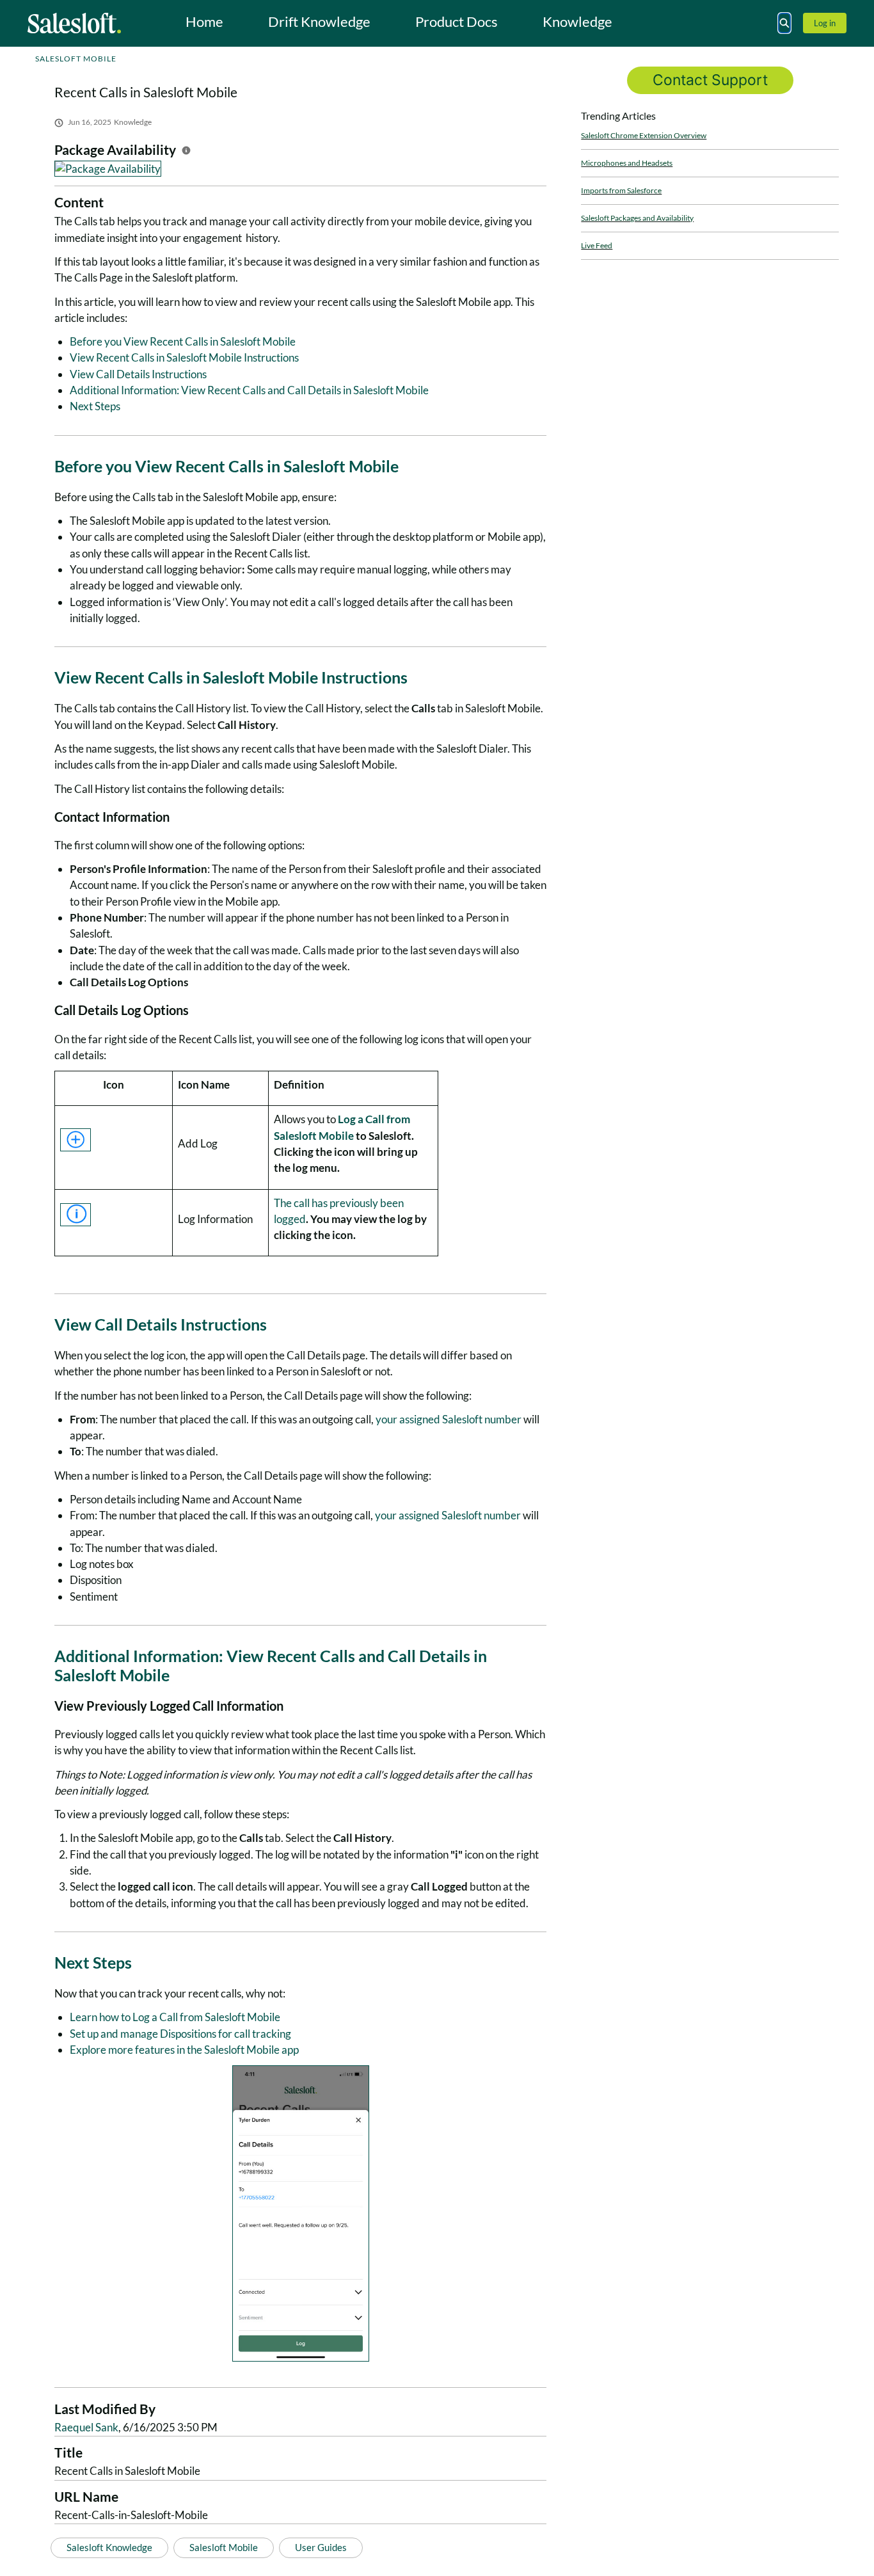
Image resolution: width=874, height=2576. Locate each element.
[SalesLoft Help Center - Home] (74, 23)
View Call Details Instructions (138, 374)
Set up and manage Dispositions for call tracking (180, 2034)
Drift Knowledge (319, 21)
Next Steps (95, 406)
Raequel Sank (86, 2427)
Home (204, 21)
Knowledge (577, 21)
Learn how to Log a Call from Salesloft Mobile (175, 2017)
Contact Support (710, 80)
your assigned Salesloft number (449, 1419)
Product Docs (457, 21)
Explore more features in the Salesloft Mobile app (184, 2050)
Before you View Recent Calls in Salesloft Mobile (183, 341)
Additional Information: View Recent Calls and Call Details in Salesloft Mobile (249, 390)
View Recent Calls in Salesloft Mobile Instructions (184, 357)
